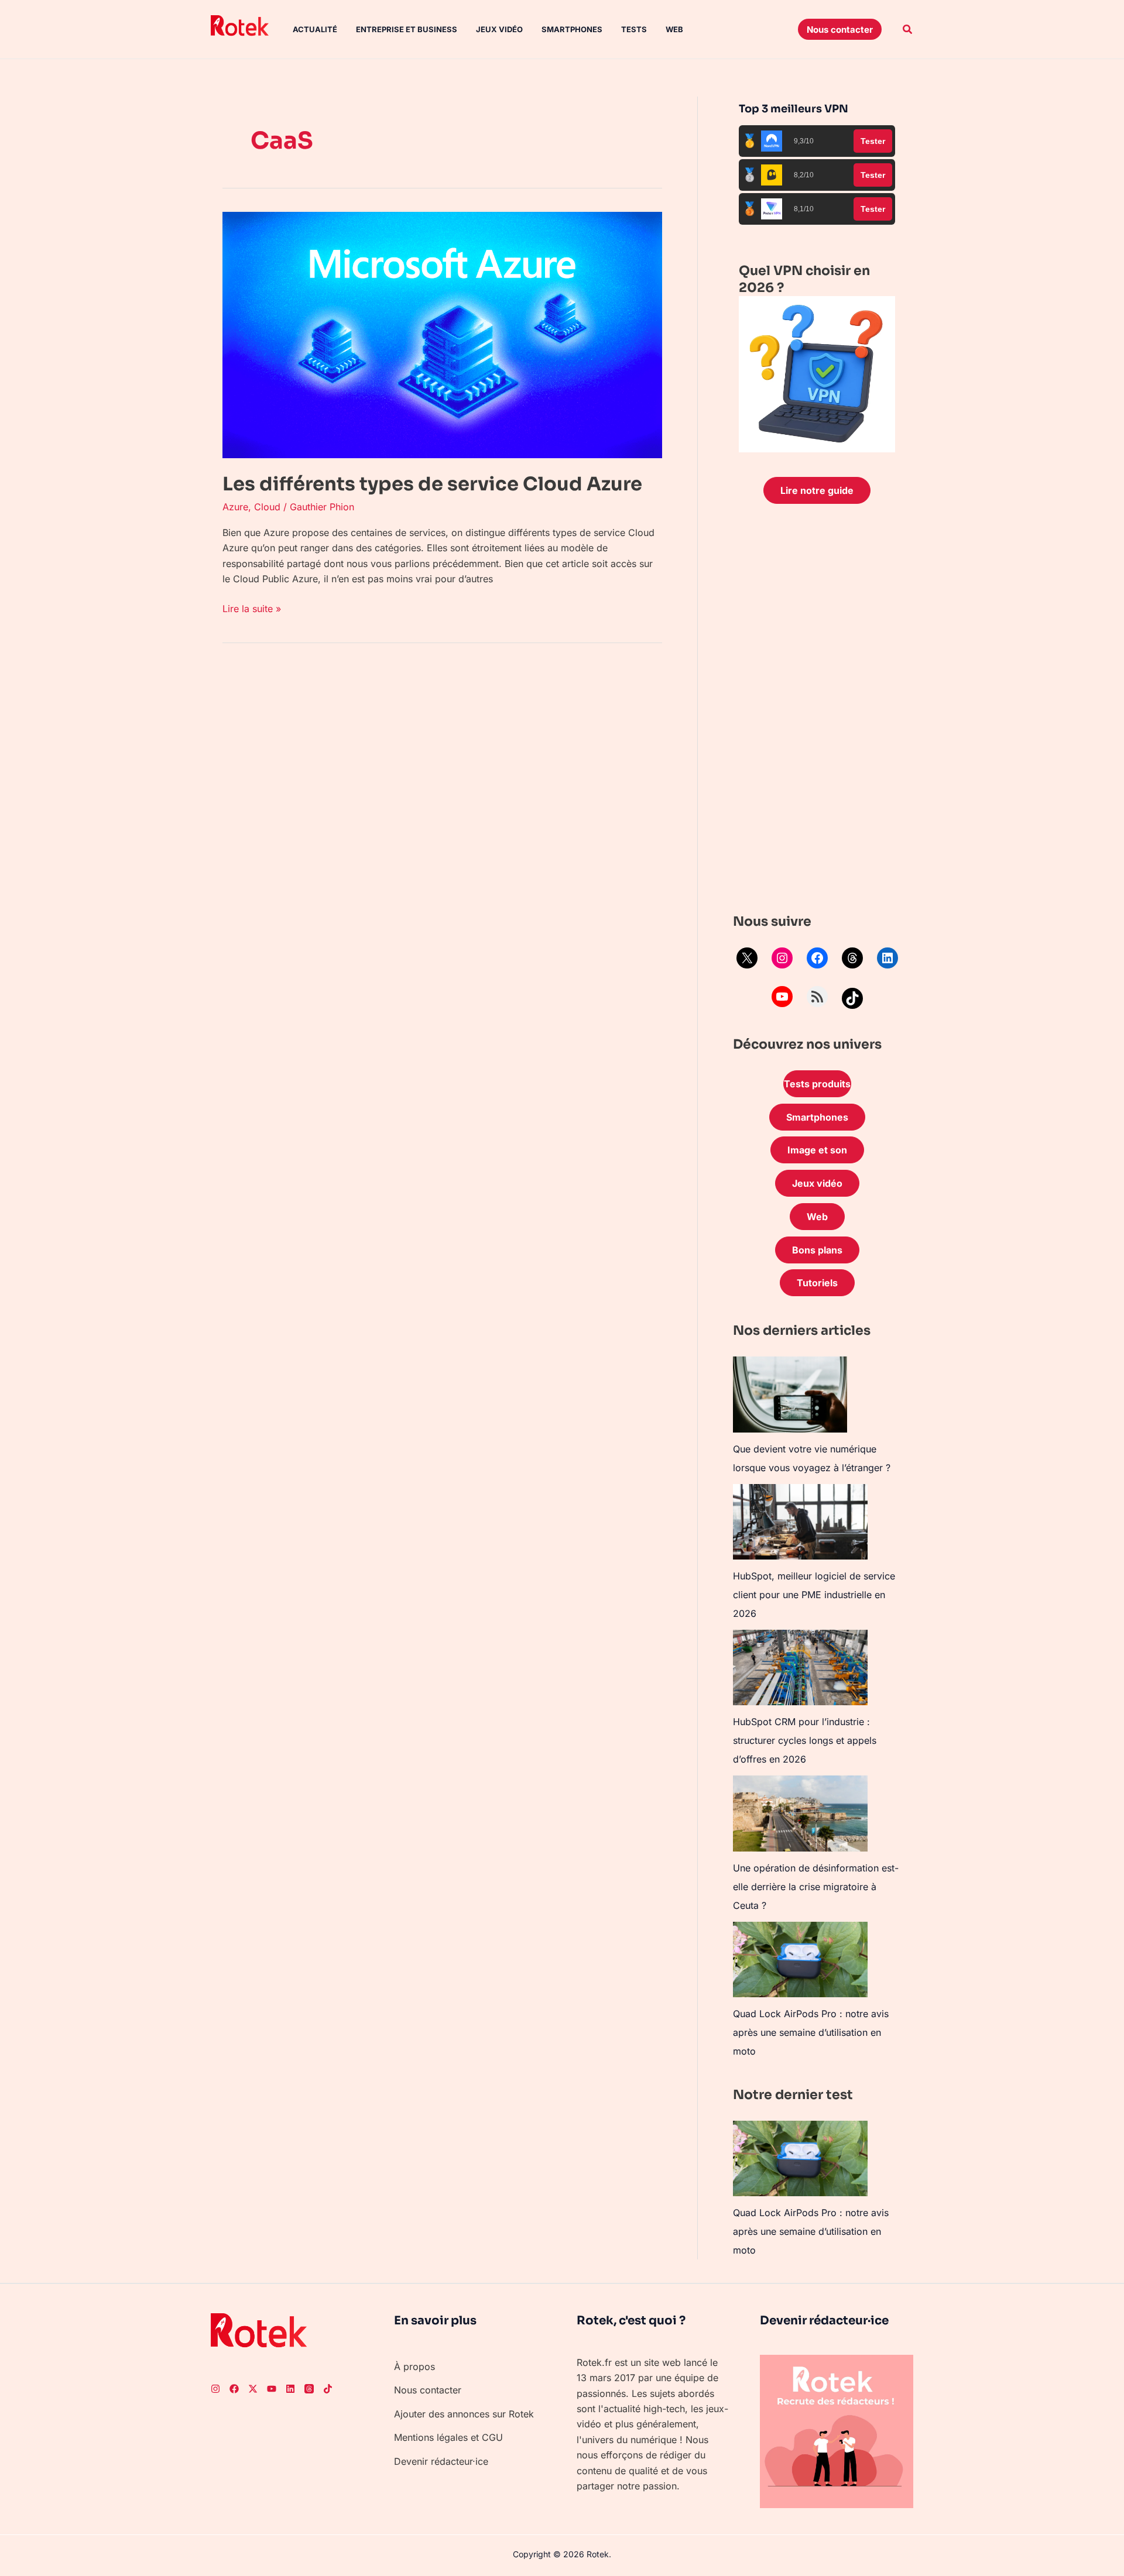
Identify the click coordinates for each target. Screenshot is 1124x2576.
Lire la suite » (252, 608)
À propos (414, 2367)
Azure (235, 507)
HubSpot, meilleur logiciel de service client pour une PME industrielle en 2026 (814, 1595)
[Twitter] (253, 2389)
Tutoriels (817, 1283)
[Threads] (852, 958)
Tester (873, 141)
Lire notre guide (817, 490)
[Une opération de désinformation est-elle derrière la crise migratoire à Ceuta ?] (800, 1813)
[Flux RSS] (817, 997)
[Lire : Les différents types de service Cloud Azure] (442, 334)
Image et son (817, 1150)
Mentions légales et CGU (448, 2437)
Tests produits (817, 1084)
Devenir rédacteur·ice (441, 2461)
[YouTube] (782, 997)
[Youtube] (272, 2389)
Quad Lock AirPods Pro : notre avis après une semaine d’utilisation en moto (811, 2032)
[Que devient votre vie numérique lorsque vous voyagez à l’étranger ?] (790, 1395)
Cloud (267, 507)
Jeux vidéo (499, 29)
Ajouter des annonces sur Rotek (464, 2414)
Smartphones (572, 29)
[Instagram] (782, 958)
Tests (634, 29)
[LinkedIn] (887, 958)
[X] (747, 958)
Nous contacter (428, 2390)
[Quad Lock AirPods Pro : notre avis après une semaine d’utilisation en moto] (800, 1960)
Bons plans (817, 1250)
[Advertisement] (817, 712)
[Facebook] (817, 958)
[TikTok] (852, 998)
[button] (840, 29)
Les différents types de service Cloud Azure (432, 484)
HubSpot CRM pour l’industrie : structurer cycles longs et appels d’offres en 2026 (805, 1740)
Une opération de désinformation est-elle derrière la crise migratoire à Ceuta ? (816, 1887)
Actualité (315, 29)
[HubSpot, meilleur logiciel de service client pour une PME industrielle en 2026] (800, 1522)
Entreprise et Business (407, 29)
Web (674, 29)
